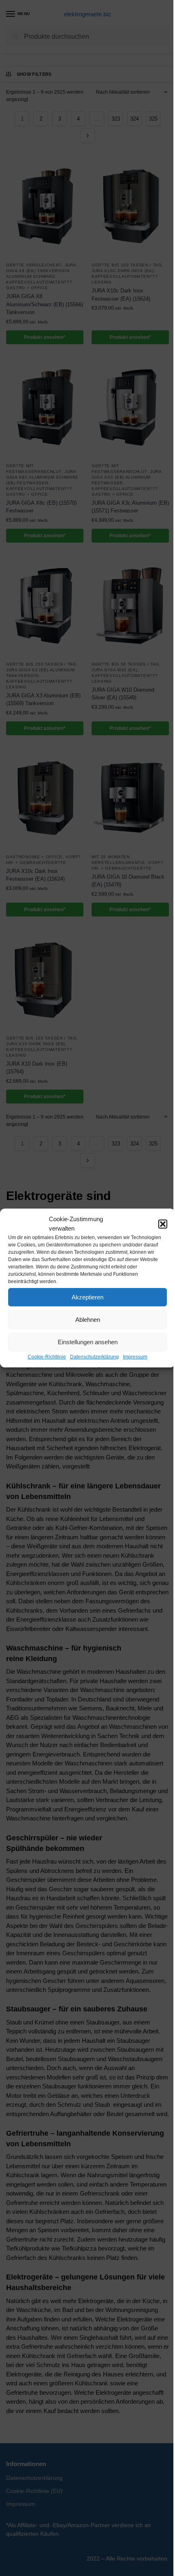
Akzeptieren (87, 1297)
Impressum (135, 1357)
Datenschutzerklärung (94, 1357)
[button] (163, 1224)
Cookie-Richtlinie (47, 1357)
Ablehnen (88, 1320)
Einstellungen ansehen (88, 1342)
